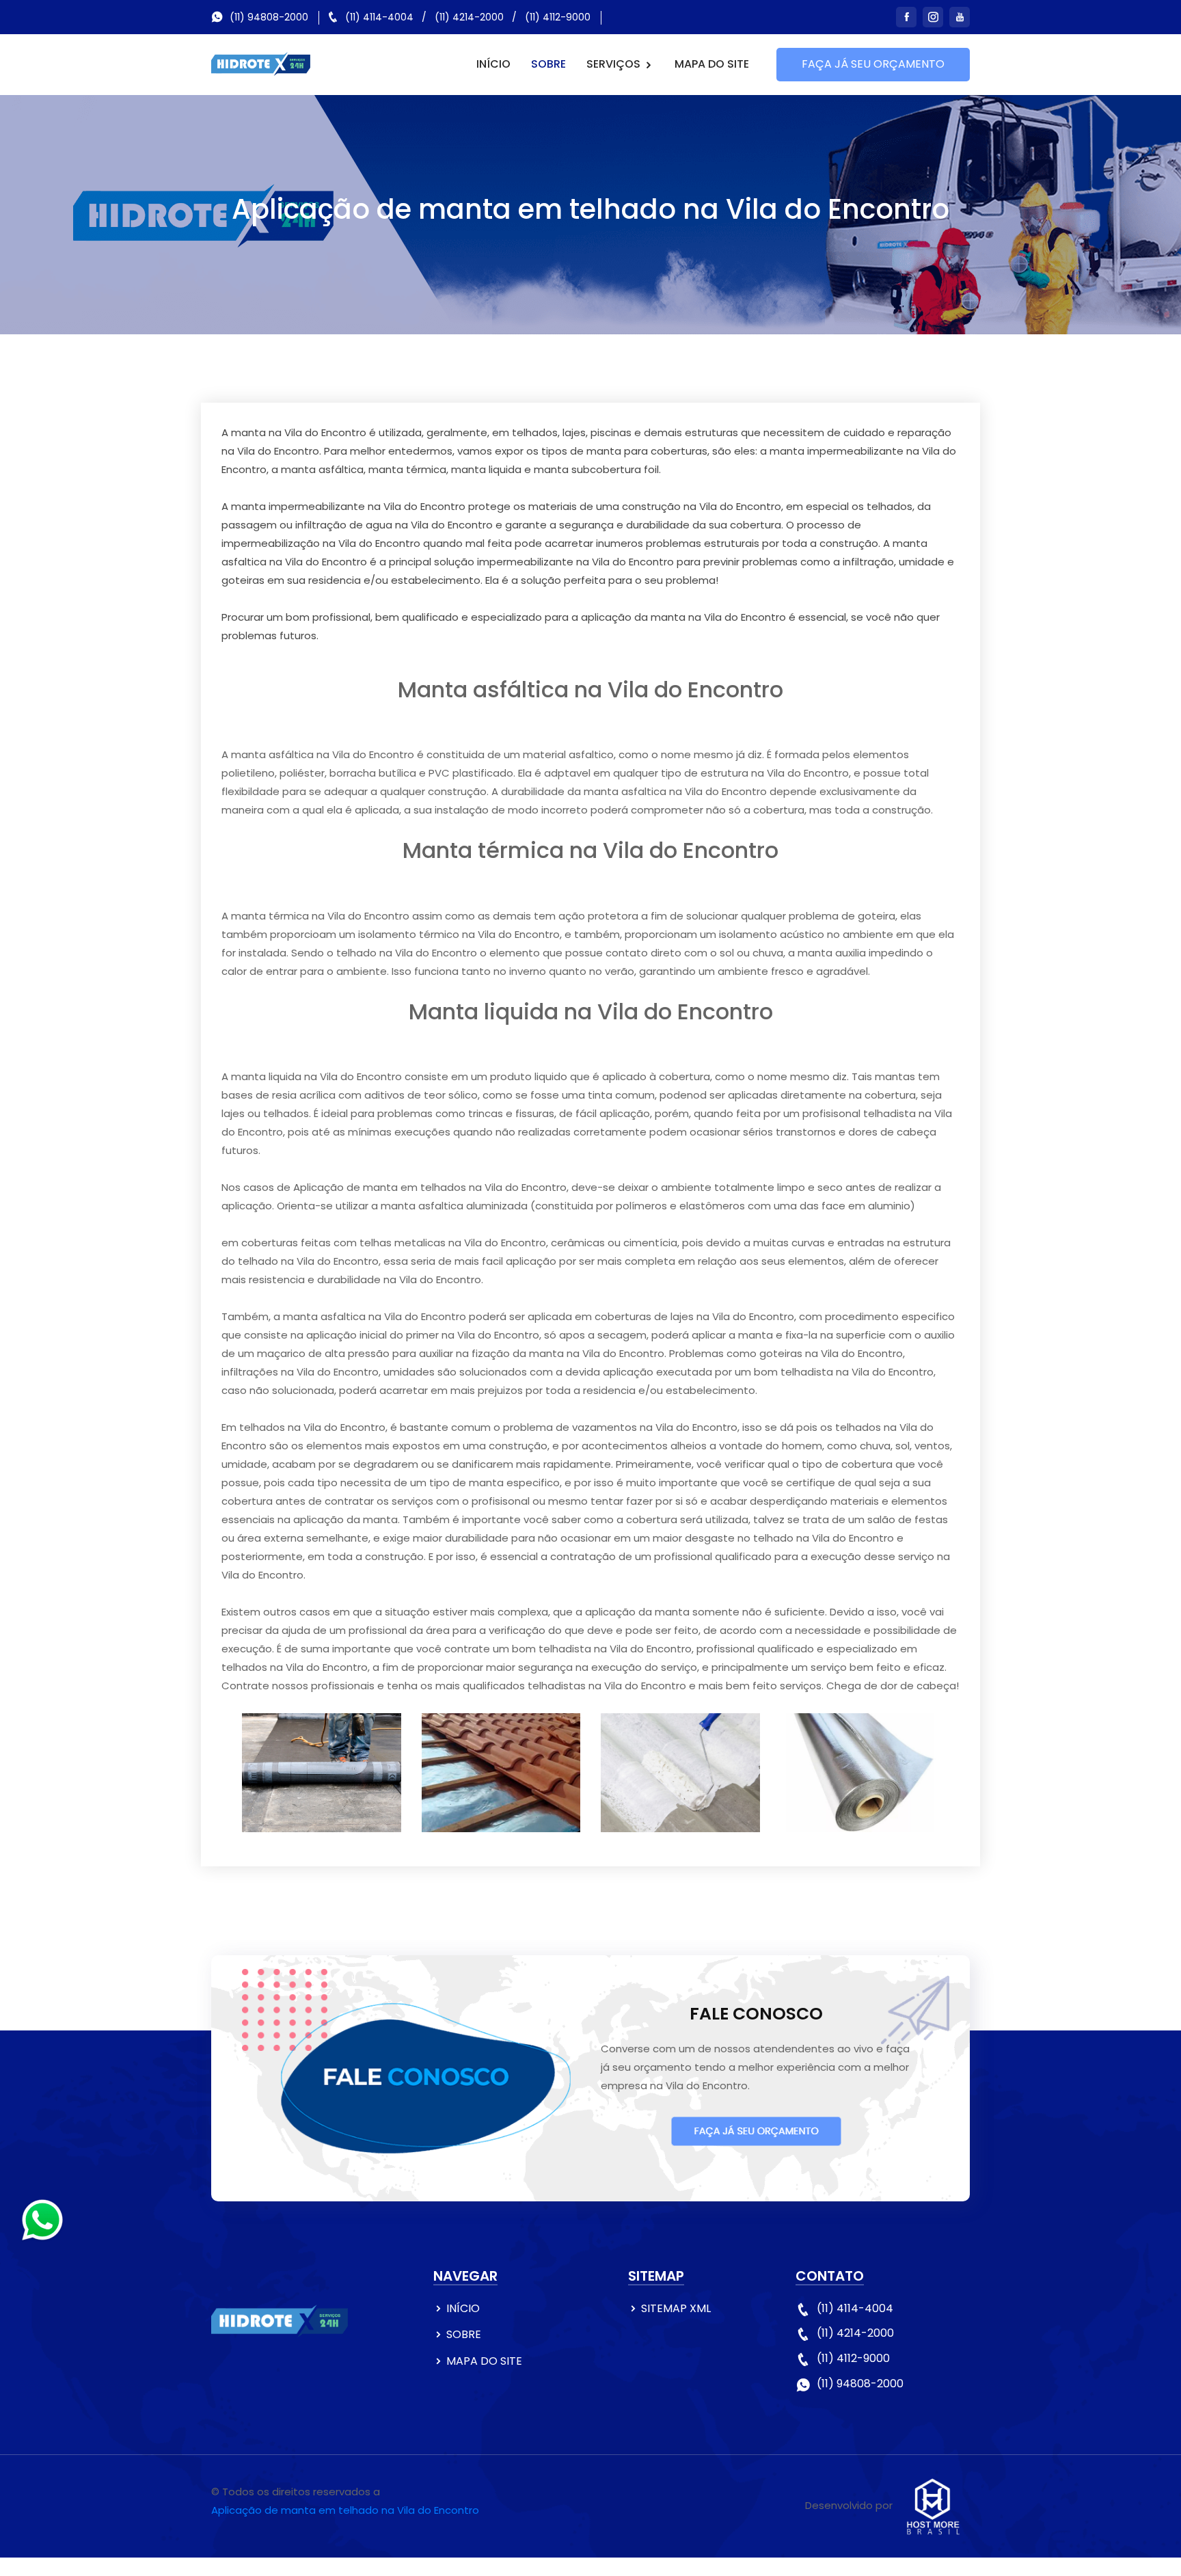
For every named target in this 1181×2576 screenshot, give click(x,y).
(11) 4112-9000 (558, 17)
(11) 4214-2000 (469, 17)
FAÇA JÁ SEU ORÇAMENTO (873, 64)
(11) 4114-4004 (379, 17)
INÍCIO (493, 64)
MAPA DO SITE (712, 64)
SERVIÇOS (615, 64)
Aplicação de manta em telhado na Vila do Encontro (345, 2510)
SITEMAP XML (676, 2308)
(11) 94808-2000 (269, 17)
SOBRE (548, 64)
